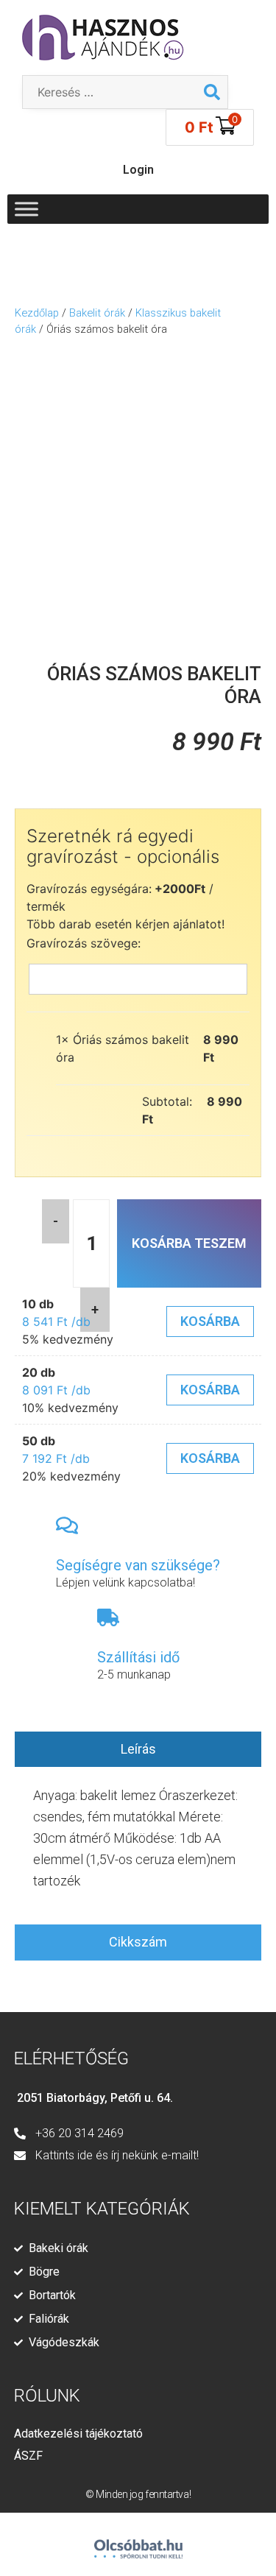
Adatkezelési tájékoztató (78, 2434)
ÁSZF (28, 2456)
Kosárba (210, 1321)
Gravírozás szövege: (84, 943)
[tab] (138, 1750)
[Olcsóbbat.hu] (138, 2543)
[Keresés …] (110, 92)
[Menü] (26, 209)
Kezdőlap (37, 313)
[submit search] (212, 92)
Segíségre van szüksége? (138, 1565)
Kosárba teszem (189, 1243)
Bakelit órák (97, 313)
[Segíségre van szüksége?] (67, 1525)
